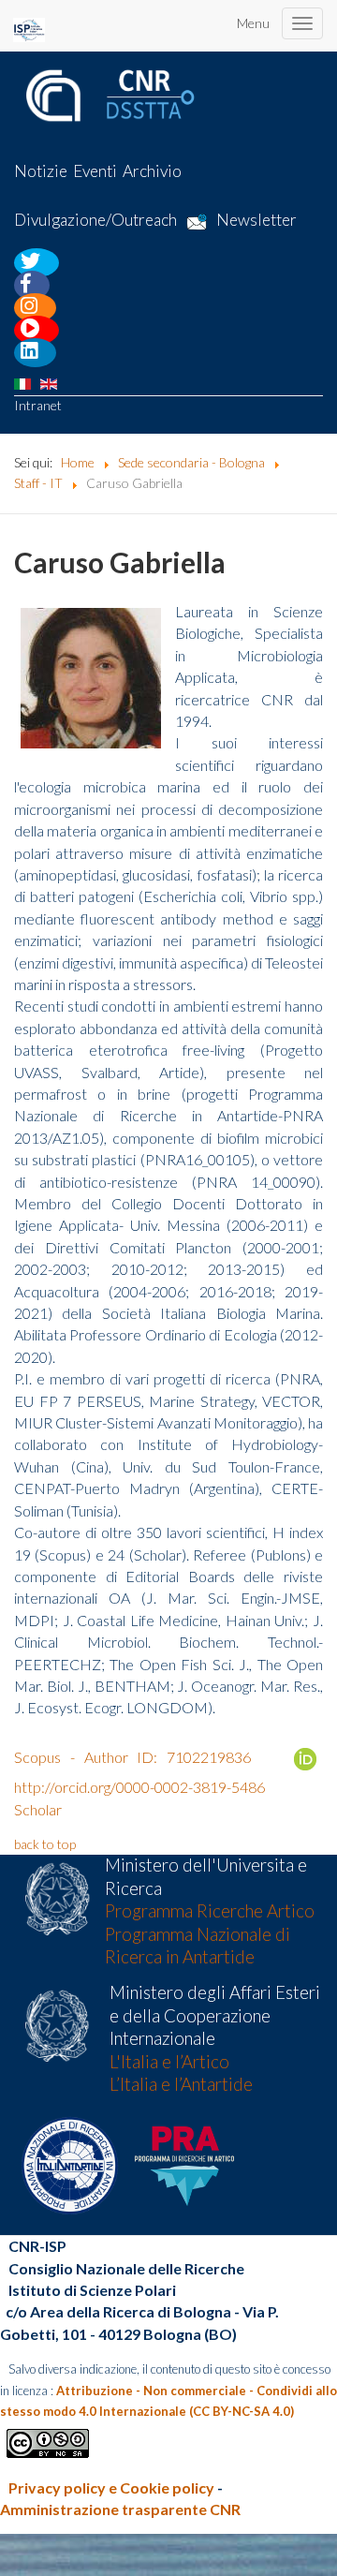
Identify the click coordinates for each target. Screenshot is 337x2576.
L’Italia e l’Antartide (181, 2084)
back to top (45, 1844)
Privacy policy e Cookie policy (111, 2487)
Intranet (38, 405)
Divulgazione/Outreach (95, 221)
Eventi (95, 171)
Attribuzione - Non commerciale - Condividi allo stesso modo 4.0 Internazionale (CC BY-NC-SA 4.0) (168, 2401)
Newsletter (256, 221)
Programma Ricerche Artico (210, 1911)
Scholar (38, 1809)
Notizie (41, 171)
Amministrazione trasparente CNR (120, 2509)
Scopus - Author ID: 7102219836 (132, 1757)
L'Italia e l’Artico (169, 2062)
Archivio (152, 171)
